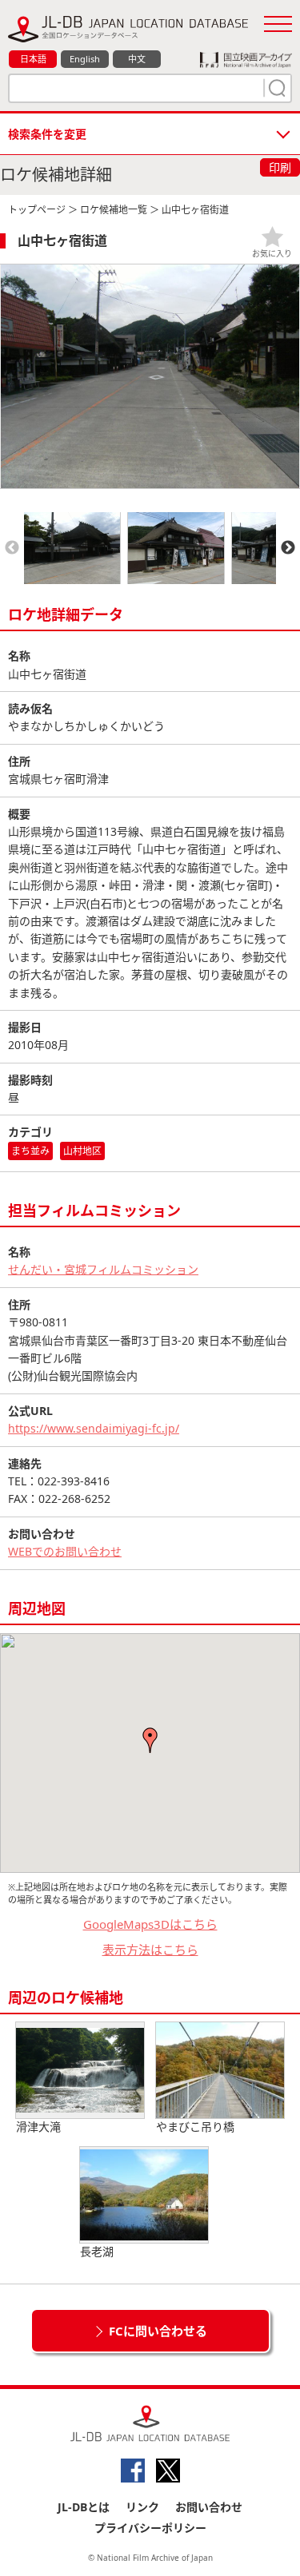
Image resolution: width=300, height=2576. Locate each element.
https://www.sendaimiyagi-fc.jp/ (94, 1428)
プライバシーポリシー (150, 2528)
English (85, 59)
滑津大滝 (38, 2127)
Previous (12, 548)
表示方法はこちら (150, 1950)
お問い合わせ (209, 2507)
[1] (275, 88)
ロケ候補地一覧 (114, 210)
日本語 (33, 59)
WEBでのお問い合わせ (65, 1551)
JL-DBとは (84, 2507)
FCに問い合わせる (158, 2331)
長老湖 (97, 2251)
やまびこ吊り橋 (195, 2127)
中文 (137, 59)
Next (288, 548)
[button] (150, 1740)
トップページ (37, 210)
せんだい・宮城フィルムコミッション (103, 1269)
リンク (142, 2507)
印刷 (280, 167)
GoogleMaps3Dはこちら (150, 1924)
